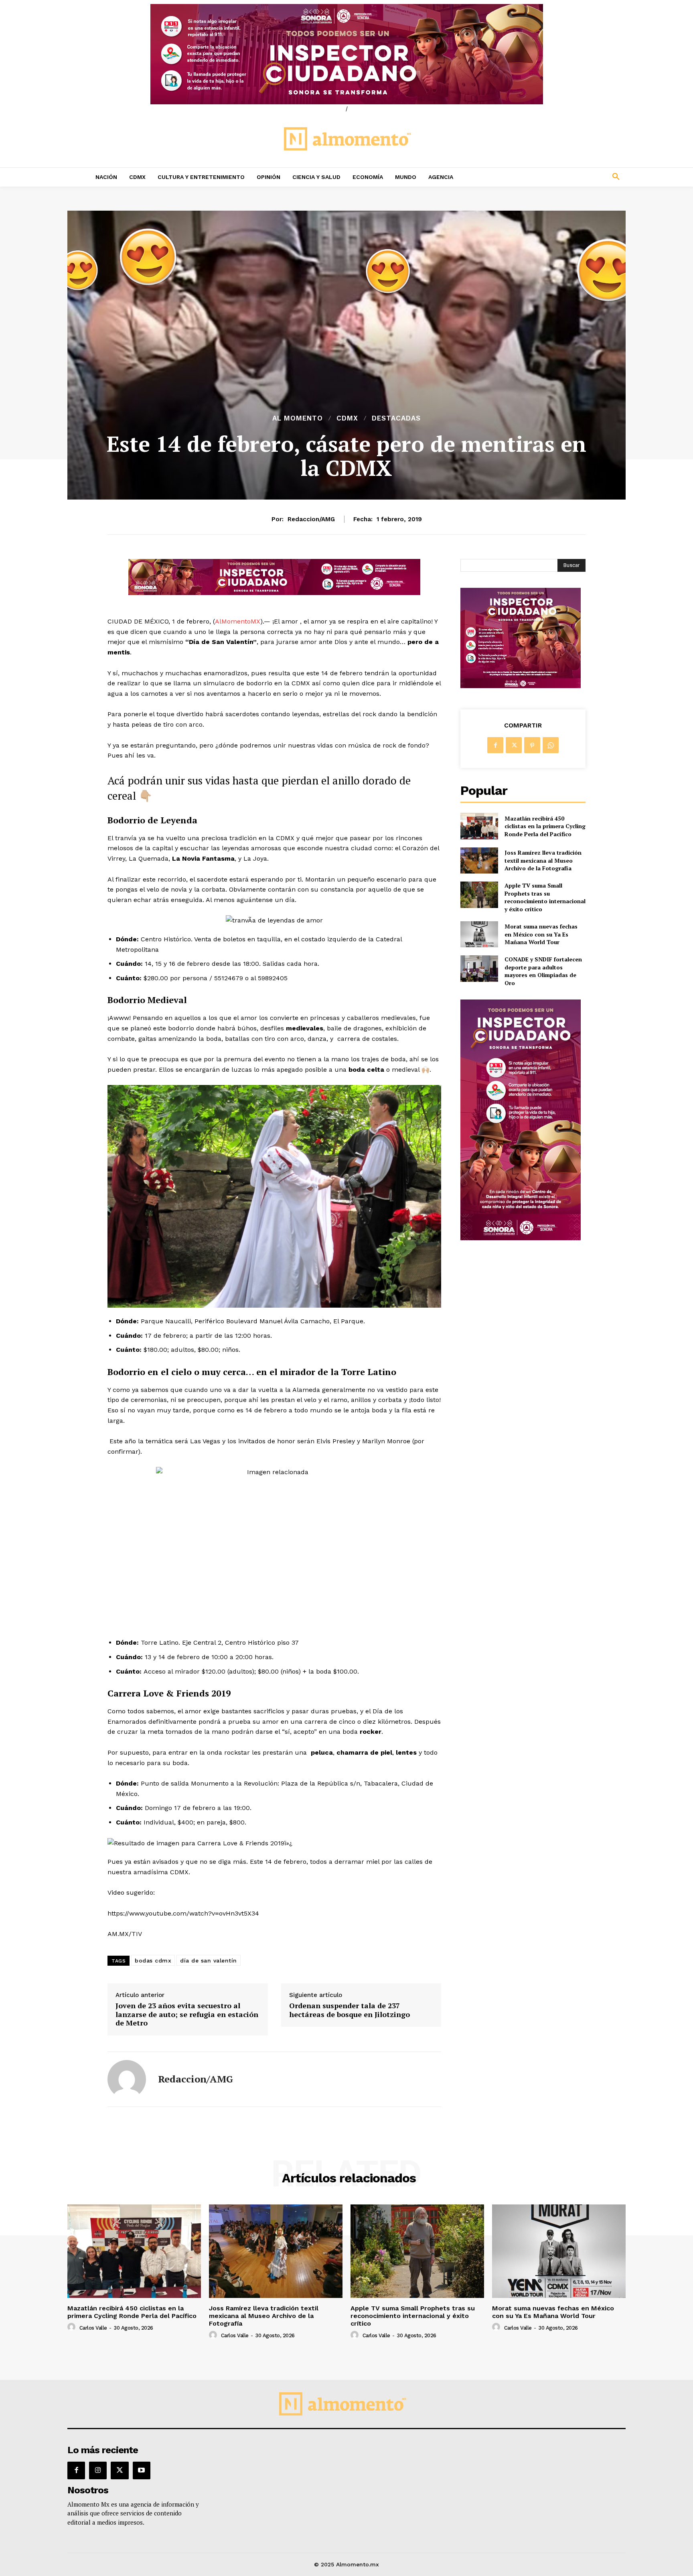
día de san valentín (209, 1960)
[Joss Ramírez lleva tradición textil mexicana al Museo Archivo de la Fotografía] (479, 860)
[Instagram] (98, 2470)
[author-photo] (73, 2327)
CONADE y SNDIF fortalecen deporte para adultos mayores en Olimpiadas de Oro (543, 971)
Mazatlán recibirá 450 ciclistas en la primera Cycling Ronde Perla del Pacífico (545, 826)
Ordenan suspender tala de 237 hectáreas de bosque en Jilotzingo (350, 2010)
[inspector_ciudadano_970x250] (346, 54)
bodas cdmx (153, 1960)
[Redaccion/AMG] (127, 2079)
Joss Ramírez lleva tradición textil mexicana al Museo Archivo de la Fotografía (543, 860)
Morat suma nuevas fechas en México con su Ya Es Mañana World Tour (541, 934)
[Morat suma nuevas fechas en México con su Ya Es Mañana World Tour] (479, 934)
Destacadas (396, 418)
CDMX (347, 418)
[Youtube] (142, 2470)
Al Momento (298, 418)
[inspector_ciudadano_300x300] (521, 686)
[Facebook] (495, 745)
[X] (514, 745)
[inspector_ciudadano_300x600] (521, 1238)
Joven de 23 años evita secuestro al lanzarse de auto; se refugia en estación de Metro (187, 2014)
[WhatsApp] (551, 745)
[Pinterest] (532, 745)
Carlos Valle (93, 2328)
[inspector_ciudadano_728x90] (274, 593)
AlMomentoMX (238, 621)
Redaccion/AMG (311, 519)
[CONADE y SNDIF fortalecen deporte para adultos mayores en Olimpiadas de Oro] (479, 968)
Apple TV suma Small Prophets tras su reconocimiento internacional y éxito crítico (545, 897)
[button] (563, 177)
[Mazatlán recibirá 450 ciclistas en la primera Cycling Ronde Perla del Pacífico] (479, 826)
